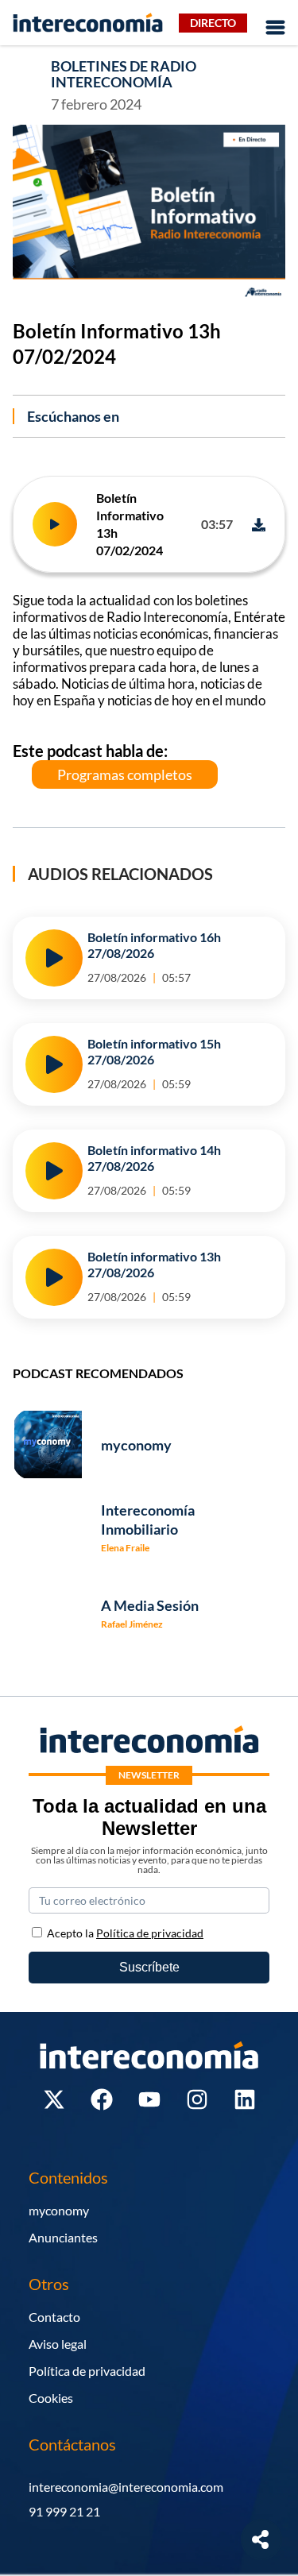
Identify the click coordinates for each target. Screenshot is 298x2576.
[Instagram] (197, 2099)
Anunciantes (63, 2237)
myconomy (59, 2210)
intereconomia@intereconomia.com (126, 2487)
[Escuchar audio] (55, 524)
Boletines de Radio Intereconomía (124, 74)
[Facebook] (102, 2099)
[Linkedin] (245, 2099)
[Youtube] (149, 2099)
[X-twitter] (54, 2099)
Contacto (54, 2317)
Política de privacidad (87, 2371)
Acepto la (125, 1933)
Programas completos (125, 774)
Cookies (51, 2398)
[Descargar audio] (259, 525)
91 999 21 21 (64, 2511)
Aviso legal (58, 2344)
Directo (213, 23)
